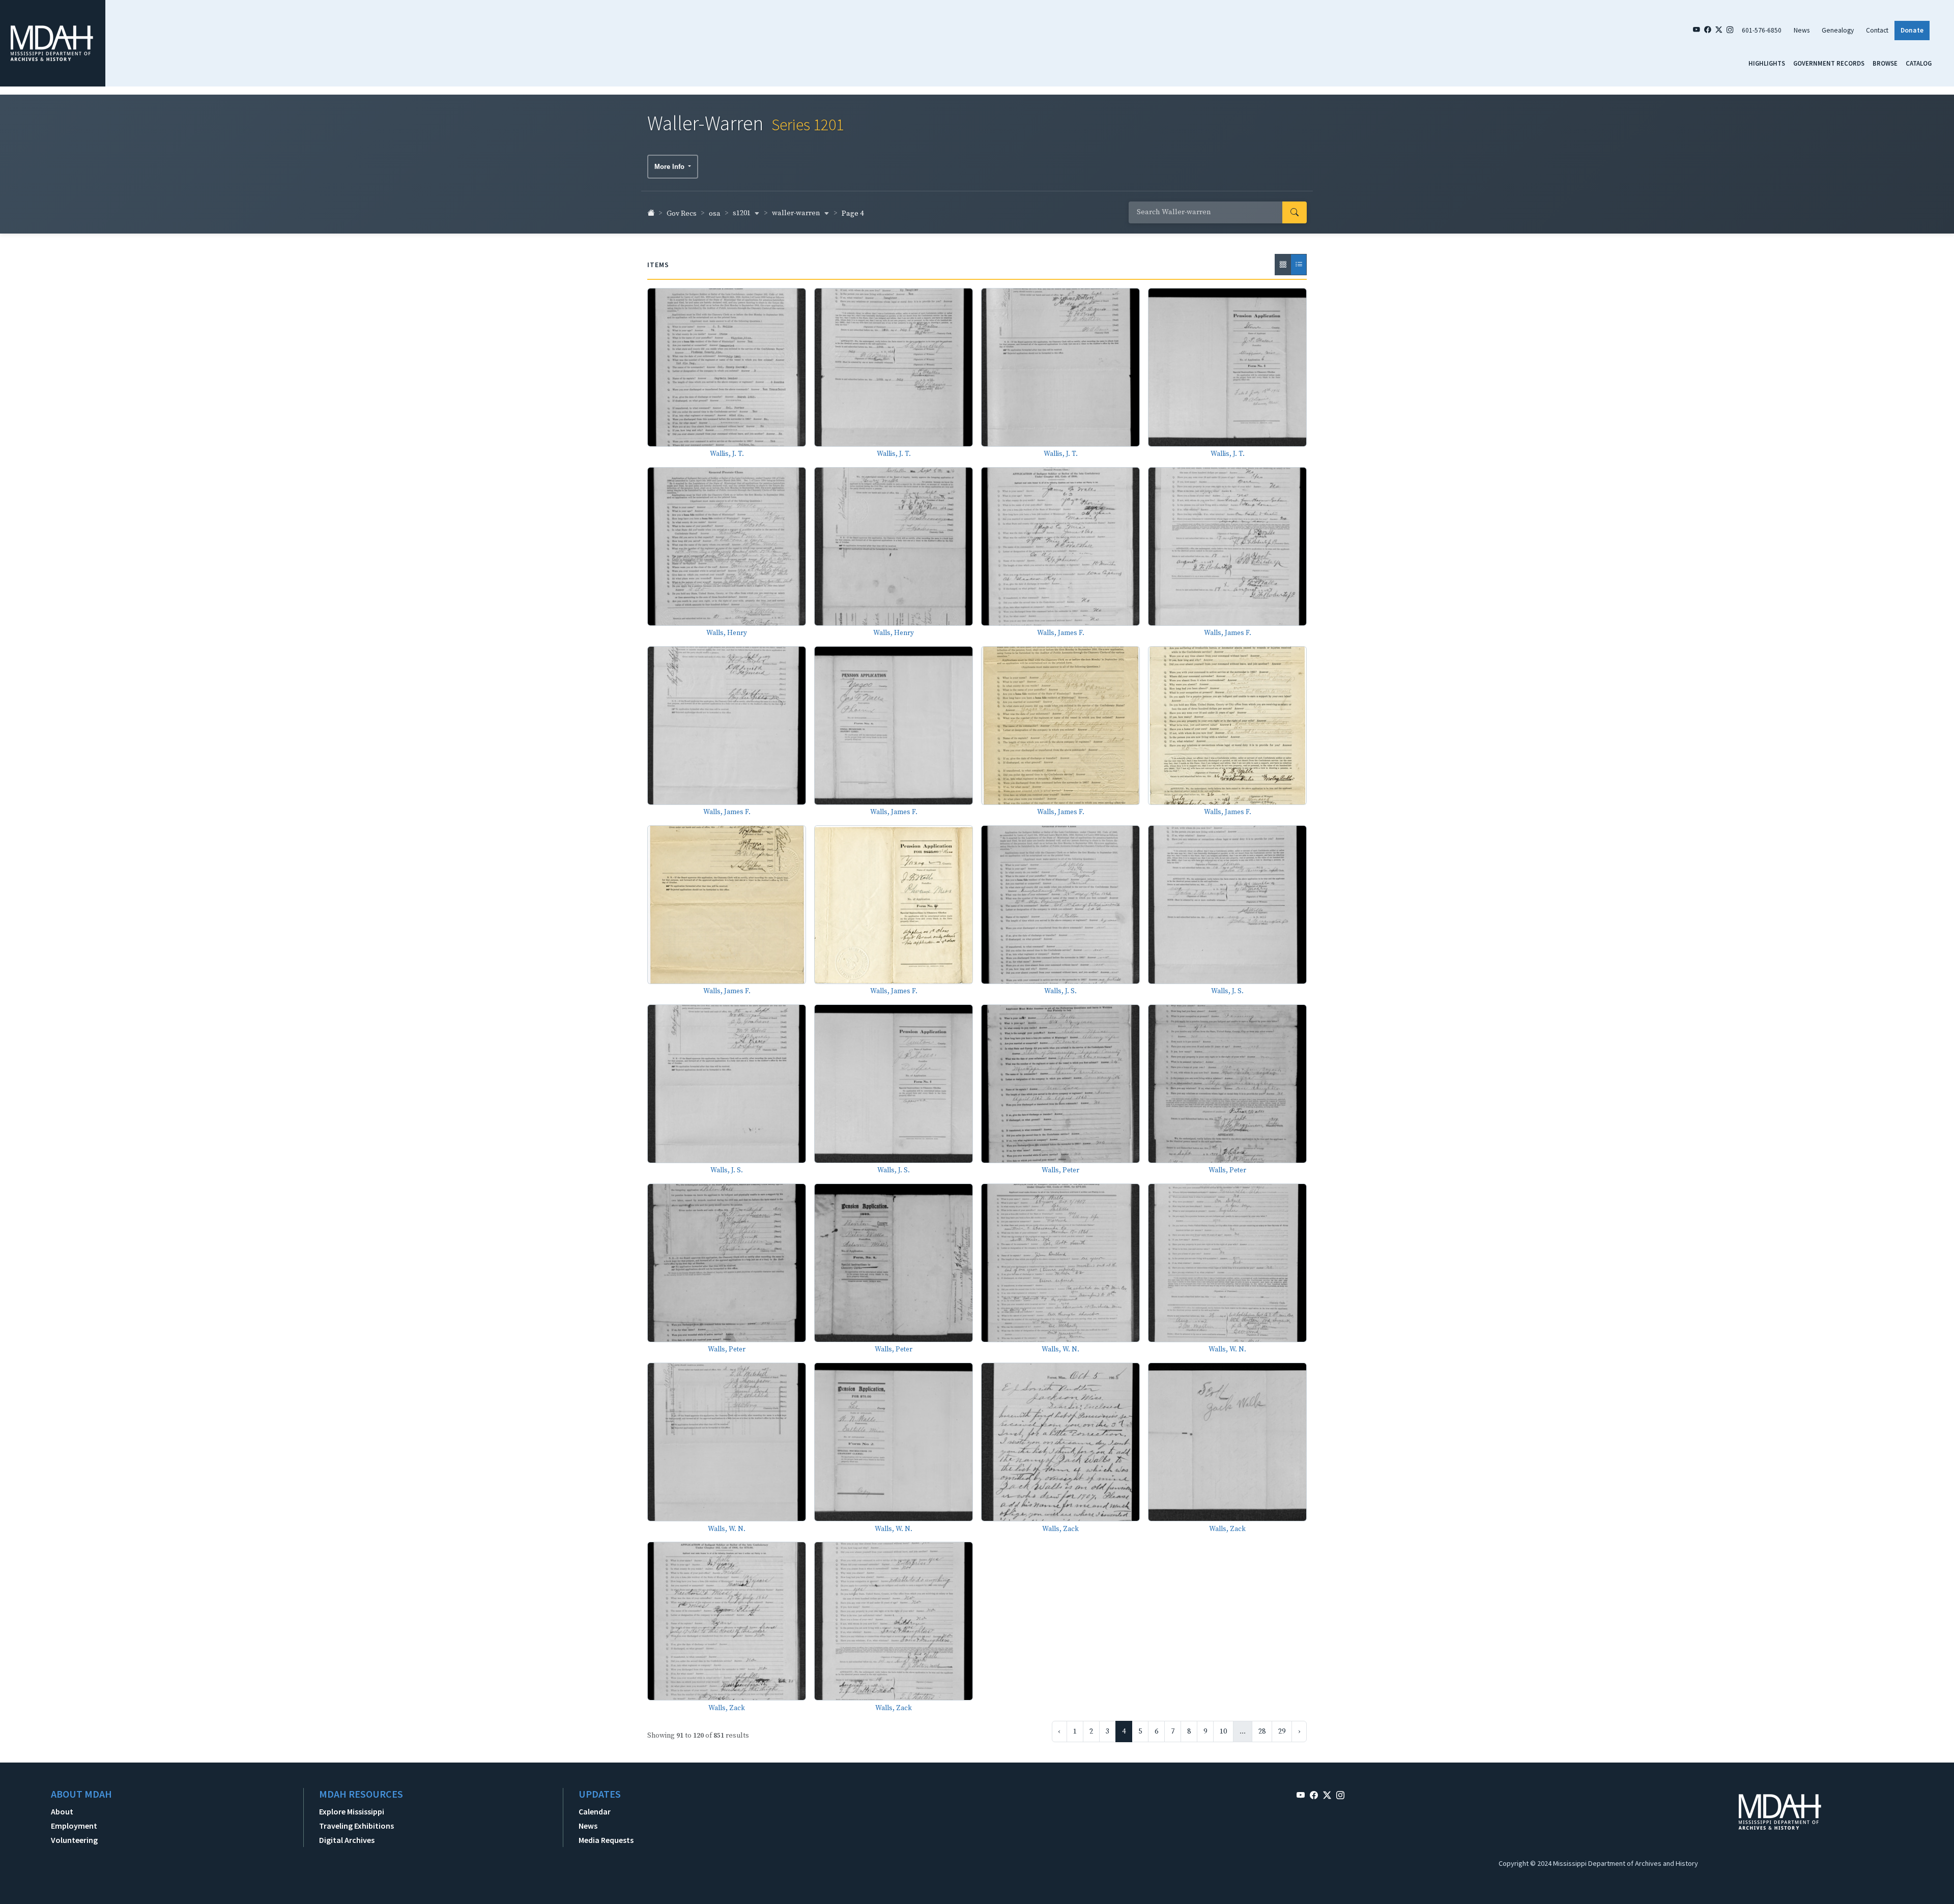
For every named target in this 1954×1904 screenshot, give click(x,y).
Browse (1885, 63)
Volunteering (74, 1840)
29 (1282, 1732)
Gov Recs (682, 214)
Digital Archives (347, 1840)
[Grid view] (1283, 265)
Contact (1877, 30)
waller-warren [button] (797, 213)
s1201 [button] (742, 213)
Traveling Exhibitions (356, 1826)
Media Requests (606, 1840)
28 (1262, 1732)
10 (1223, 1732)
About (62, 1811)
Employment (74, 1826)
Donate (1912, 30)
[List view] (1299, 265)
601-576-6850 (1762, 30)
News (1802, 30)
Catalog (1919, 63)
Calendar (595, 1811)
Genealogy (1838, 30)
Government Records (1829, 63)
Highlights (1767, 63)
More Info (670, 167)
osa (715, 214)
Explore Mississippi (352, 1811)
